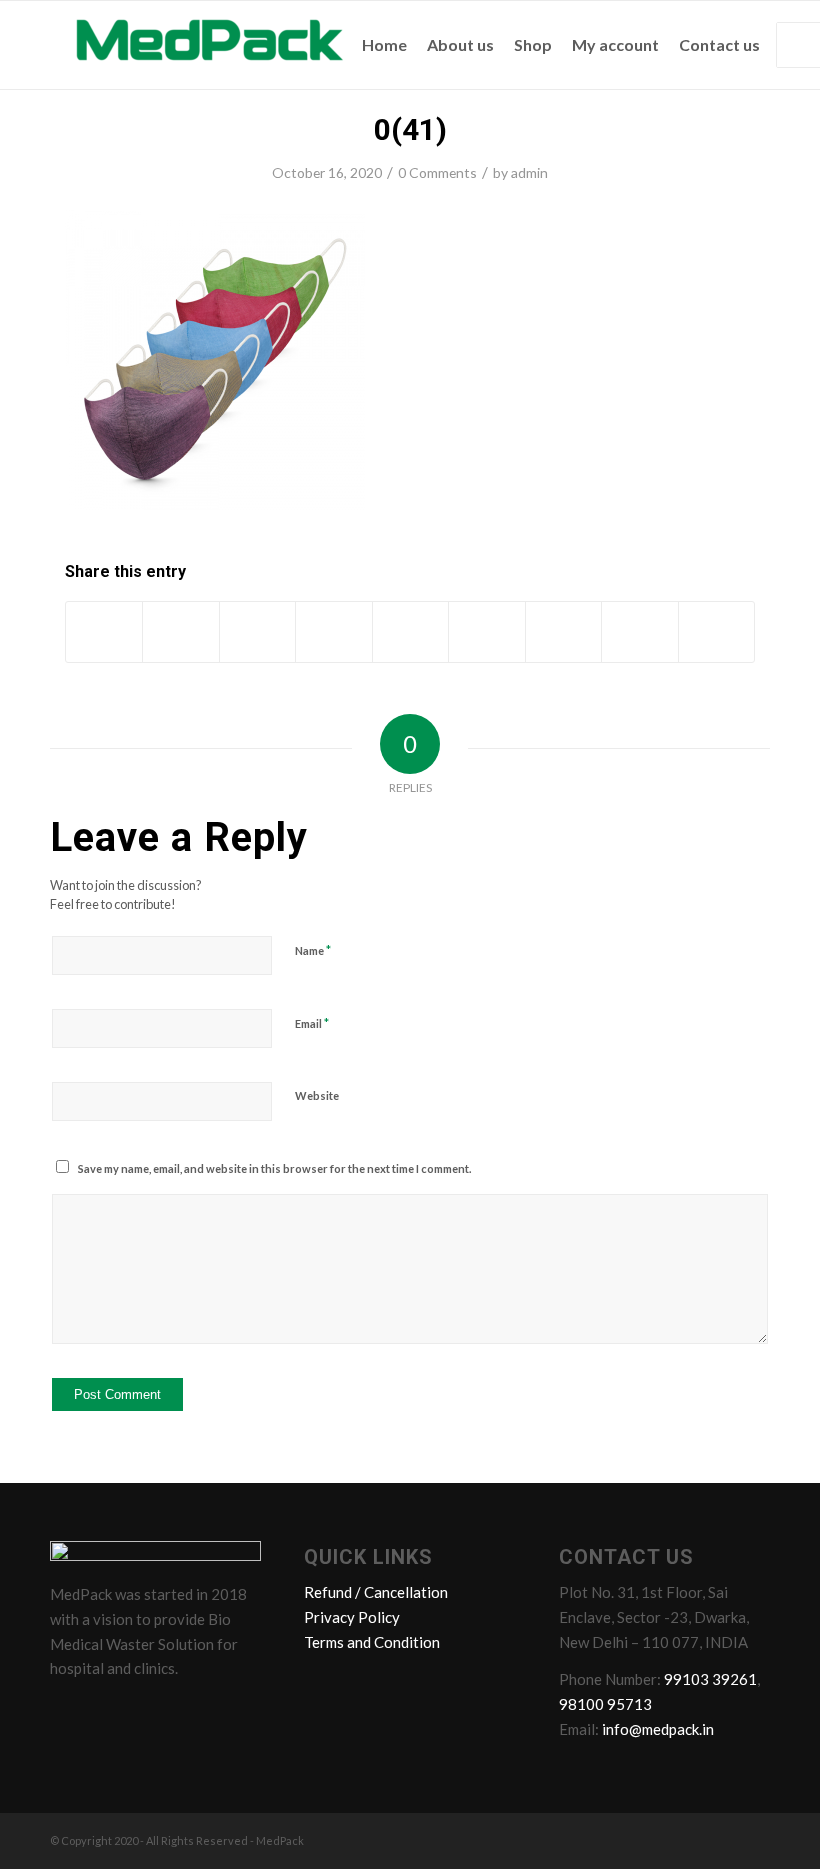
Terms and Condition (372, 1642)
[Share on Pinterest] (333, 632)
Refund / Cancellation (376, 1592)
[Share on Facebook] (104, 632)
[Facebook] (69, 1713)
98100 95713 (605, 1704)
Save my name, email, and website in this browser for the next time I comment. (274, 1168)
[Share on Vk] (563, 632)
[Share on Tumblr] (486, 632)
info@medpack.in (658, 1729)
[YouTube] (183, 1713)
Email (312, 1023)
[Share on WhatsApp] (257, 632)
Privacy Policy (352, 1617)
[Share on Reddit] (639, 632)
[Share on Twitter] (180, 632)
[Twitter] (107, 1713)
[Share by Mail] (717, 632)
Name (313, 950)
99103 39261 (710, 1679)
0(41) (410, 129)
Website (317, 1095)
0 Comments (437, 172)
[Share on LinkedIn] (410, 632)
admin (529, 172)
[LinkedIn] (145, 1713)
